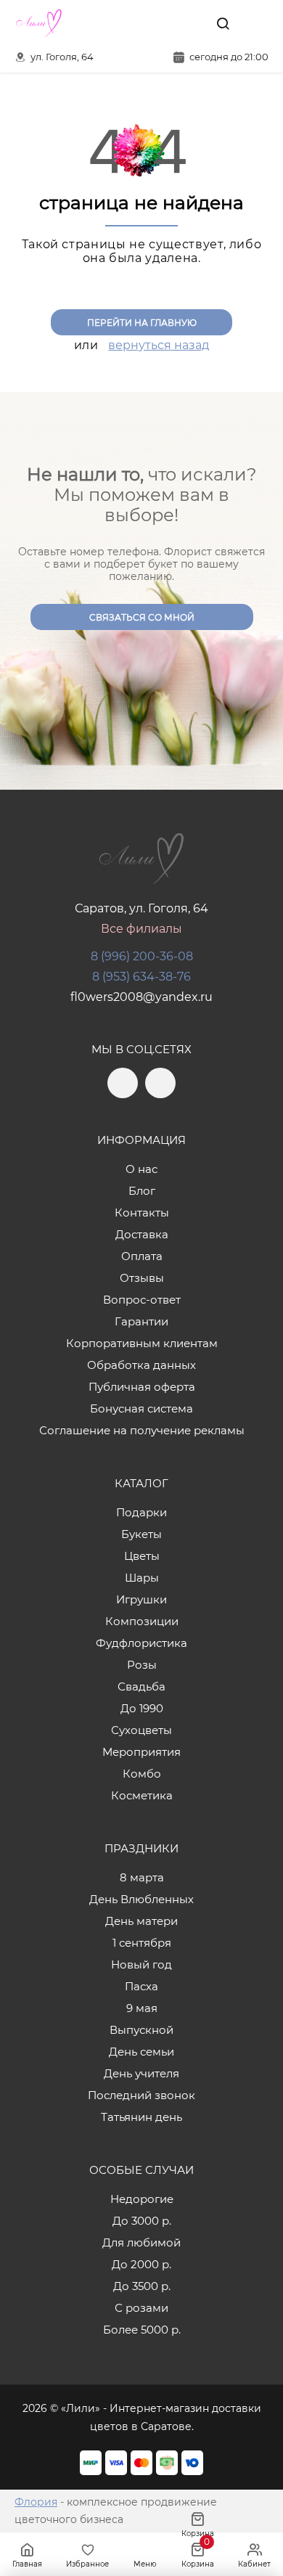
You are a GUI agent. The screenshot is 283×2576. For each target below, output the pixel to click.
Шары (142, 1578)
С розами (141, 2308)
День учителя (141, 2073)
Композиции (142, 1621)
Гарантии (141, 1321)
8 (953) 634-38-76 (141, 977)
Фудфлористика (141, 1643)
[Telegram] (159, 23)
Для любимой (141, 2242)
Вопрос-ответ (142, 1300)
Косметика (142, 1795)
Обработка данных (141, 1365)
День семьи (141, 2052)
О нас (141, 1169)
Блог (142, 1191)
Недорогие (142, 2199)
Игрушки (141, 1599)
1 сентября (142, 1943)
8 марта (142, 1877)
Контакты (142, 1213)
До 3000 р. (142, 2221)
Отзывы (142, 1278)
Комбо (142, 1774)
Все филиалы (141, 929)
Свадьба (141, 1686)
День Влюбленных (141, 1899)
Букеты (141, 1534)
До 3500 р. (142, 2286)
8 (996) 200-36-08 (142, 956)
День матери (141, 1921)
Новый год (141, 1964)
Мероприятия (141, 1752)
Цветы (142, 1556)
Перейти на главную (142, 323)
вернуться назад (159, 345)
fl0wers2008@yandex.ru (141, 997)
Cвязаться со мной (142, 617)
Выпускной (141, 2030)
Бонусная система (141, 1408)
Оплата (142, 1256)
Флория (36, 2502)
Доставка (142, 1234)
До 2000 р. (141, 2264)
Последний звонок (141, 2095)
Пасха (141, 1986)
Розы (142, 1665)
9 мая (142, 2008)
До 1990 (142, 1708)
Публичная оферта (142, 1387)
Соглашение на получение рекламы (142, 1430)
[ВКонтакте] (189, 23)
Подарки (141, 1512)
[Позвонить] (256, 23)
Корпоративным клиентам (142, 1343)
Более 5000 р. (142, 2330)
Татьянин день (141, 2117)
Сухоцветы (141, 1730)
